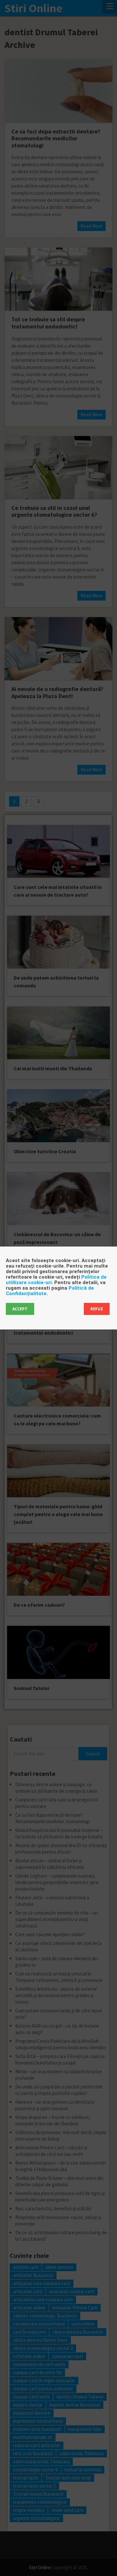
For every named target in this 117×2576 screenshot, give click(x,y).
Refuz (97, 1309)
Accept (20, 1309)
